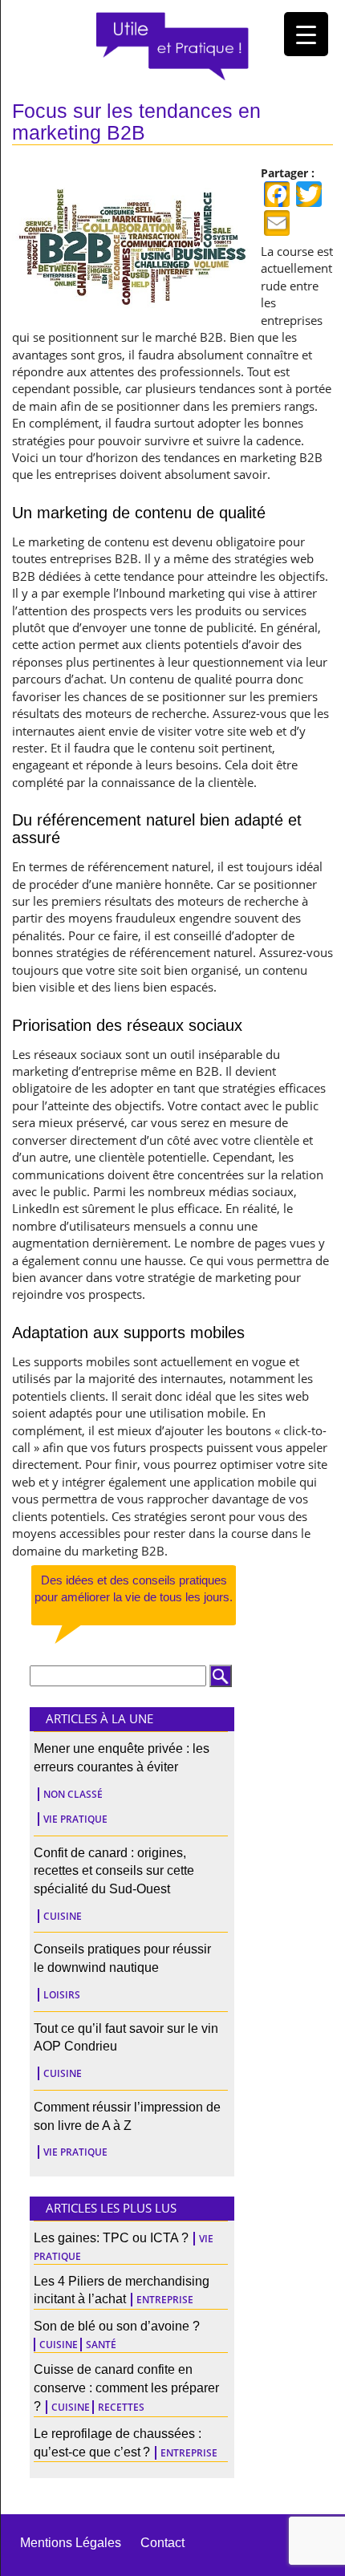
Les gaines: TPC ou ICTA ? (111, 2238)
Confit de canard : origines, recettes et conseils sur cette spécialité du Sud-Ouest (114, 1871)
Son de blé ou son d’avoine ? (117, 2326)
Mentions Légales (71, 2543)
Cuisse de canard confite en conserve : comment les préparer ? (126, 2388)
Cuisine (63, 1916)
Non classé (73, 1794)
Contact (162, 2543)
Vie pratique (75, 1819)
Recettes (121, 2407)
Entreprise (165, 2300)
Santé (101, 2345)
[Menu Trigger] (306, 34)
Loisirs (62, 1995)
